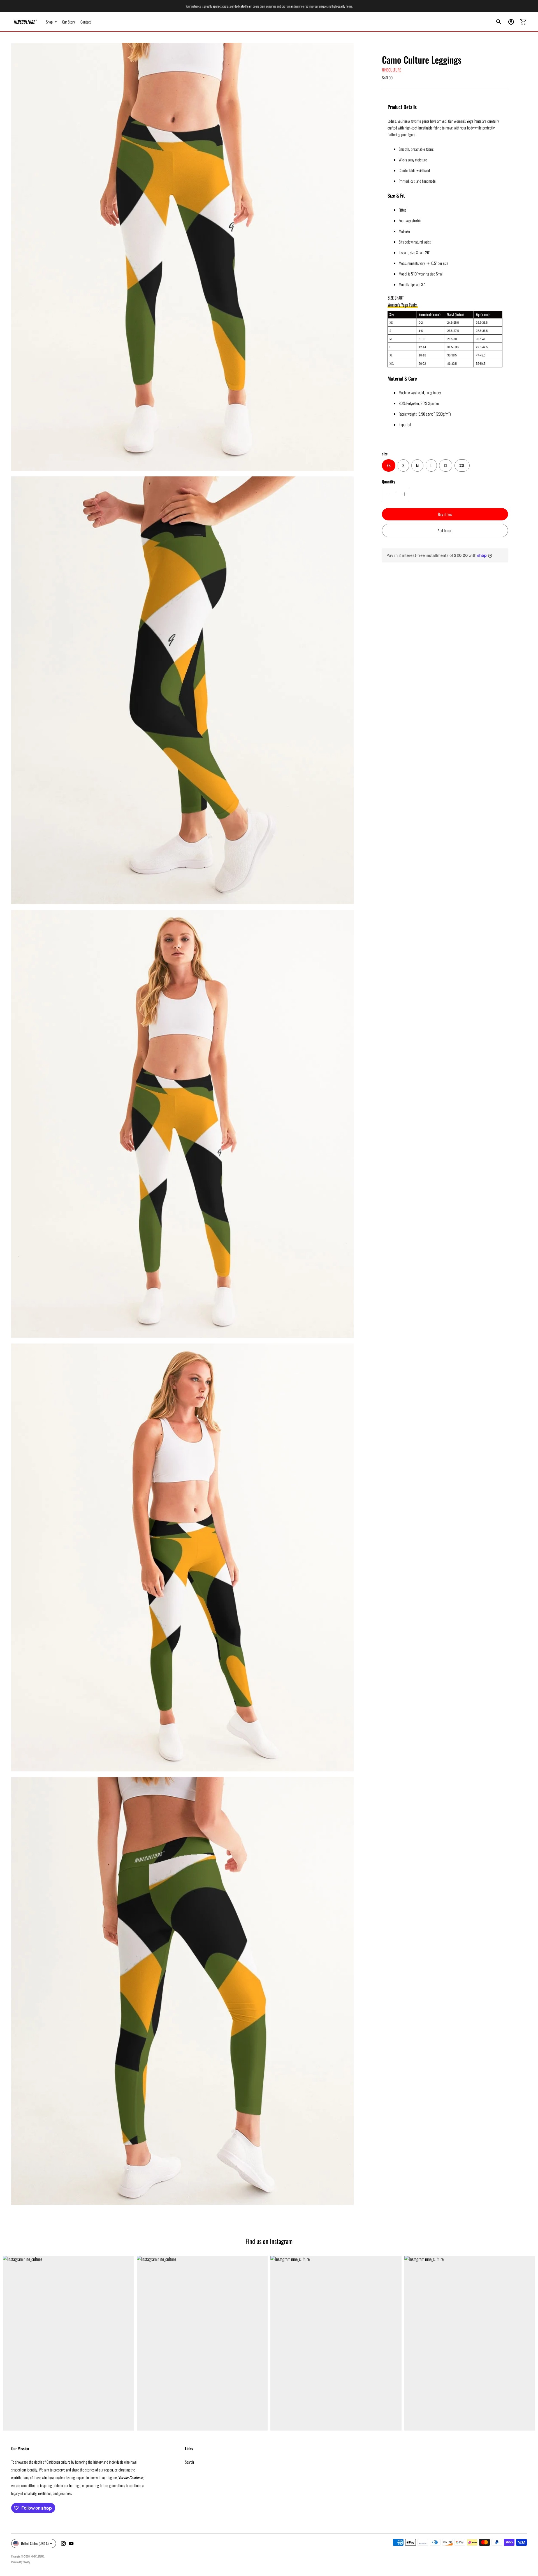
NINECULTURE (392, 70)
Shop (49, 22)
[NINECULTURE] (25, 22)
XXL (462, 466)
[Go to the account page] (511, 22)
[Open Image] (182, 257)
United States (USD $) (35, 2543)
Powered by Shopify (21, 2562)
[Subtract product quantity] (387, 494)
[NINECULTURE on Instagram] (63, 2543)
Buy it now (445, 514)
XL (446, 466)
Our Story (69, 22)
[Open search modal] (499, 22)
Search (189, 2462)
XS (389, 466)
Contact (86, 22)
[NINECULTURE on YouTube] (71, 2543)
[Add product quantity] (405, 494)
